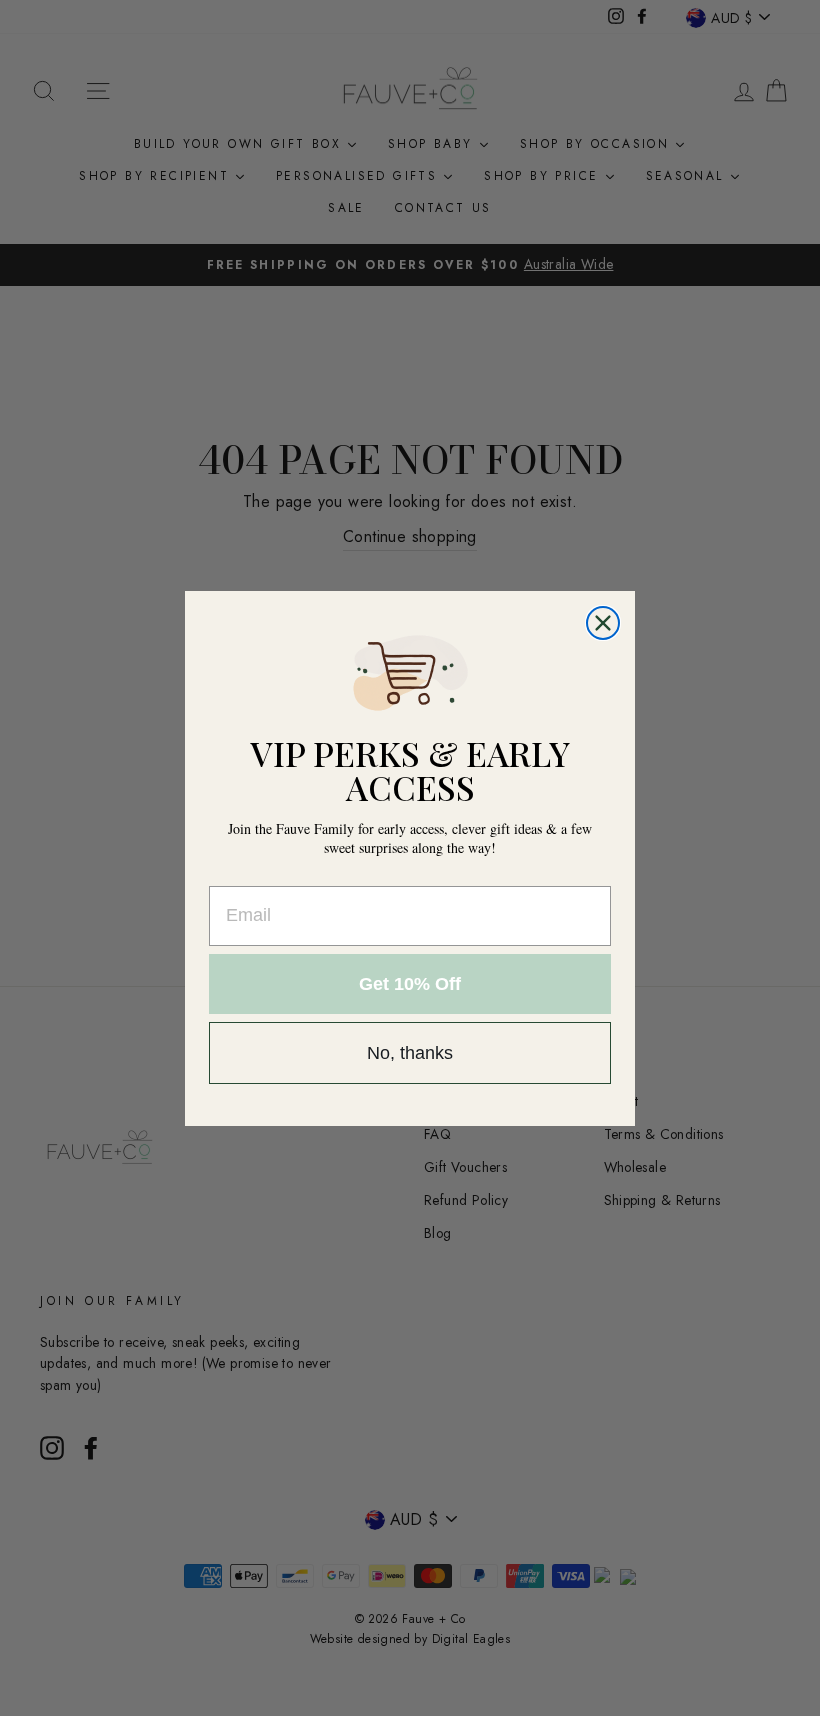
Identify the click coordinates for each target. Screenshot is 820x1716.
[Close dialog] (603, 623)
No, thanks (410, 1053)
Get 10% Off (410, 984)
